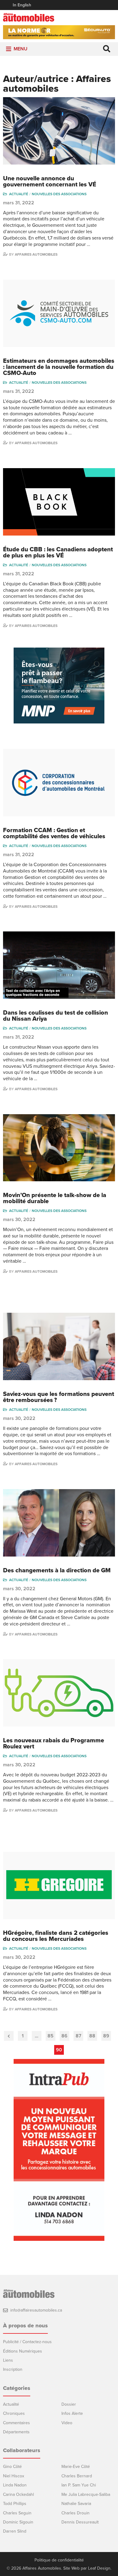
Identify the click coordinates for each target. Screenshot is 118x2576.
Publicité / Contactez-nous (27, 2342)
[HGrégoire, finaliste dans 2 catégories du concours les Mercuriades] (59, 1886)
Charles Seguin (17, 2513)
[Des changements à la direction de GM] (59, 1523)
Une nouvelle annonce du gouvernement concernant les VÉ (50, 182)
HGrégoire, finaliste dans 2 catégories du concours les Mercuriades (56, 1936)
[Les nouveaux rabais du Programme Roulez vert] (59, 1693)
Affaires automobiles (36, 254)
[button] (21, 49)
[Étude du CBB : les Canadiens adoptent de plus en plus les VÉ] (59, 502)
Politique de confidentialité (59, 2560)
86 (64, 2036)
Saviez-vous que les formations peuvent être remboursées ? (59, 1397)
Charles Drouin (75, 2513)
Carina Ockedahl (18, 2494)
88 (92, 2036)
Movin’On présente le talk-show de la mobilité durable (55, 1198)
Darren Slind (15, 2531)
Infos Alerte (72, 2413)
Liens (8, 2360)
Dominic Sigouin (18, 2522)
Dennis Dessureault (80, 2522)
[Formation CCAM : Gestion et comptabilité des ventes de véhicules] (59, 783)
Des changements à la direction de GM (57, 1570)
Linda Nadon (15, 2485)
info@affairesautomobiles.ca (36, 2310)
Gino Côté (12, 2467)
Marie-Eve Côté (76, 2467)
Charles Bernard (77, 2476)
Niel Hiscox (14, 2476)
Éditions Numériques (23, 2351)
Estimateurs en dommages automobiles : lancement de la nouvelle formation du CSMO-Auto (59, 367)
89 (106, 2036)
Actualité (19, 194)
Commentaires (16, 2423)
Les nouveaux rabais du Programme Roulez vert (54, 1744)
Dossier (69, 2404)
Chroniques (14, 2413)
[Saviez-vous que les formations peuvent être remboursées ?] (59, 1346)
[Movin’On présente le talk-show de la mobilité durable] (59, 1148)
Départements (16, 2432)
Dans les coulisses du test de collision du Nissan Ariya (56, 1016)
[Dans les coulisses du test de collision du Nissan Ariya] (59, 965)
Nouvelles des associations (59, 194)
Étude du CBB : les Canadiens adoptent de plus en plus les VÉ (58, 553)
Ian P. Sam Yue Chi (79, 2485)
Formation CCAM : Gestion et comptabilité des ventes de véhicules (54, 833)
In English (22, 5)
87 (79, 2036)
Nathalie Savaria (76, 2504)
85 (51, 2036)
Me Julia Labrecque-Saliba (86, 2494)
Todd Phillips (15, 2504)
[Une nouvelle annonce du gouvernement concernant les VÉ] (59, 131)
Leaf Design (99, 2568)
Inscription (13, 2369)
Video (67, 2423)
